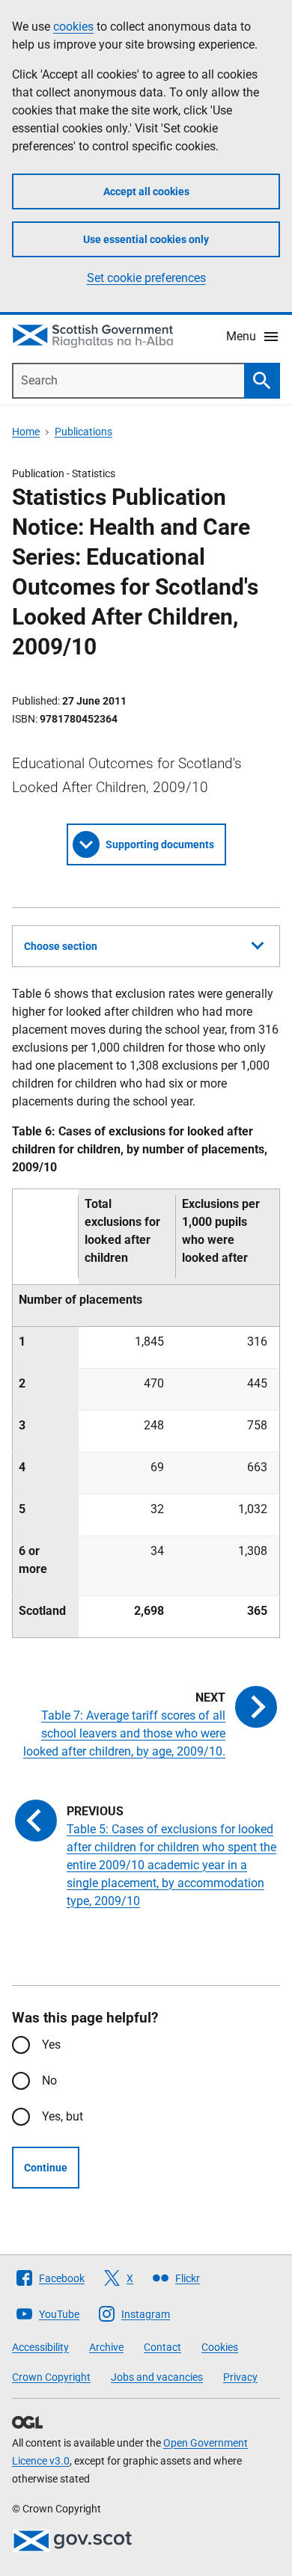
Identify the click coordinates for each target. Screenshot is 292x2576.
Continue (46, 2168)
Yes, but (63, 2116)
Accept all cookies (146, 191)
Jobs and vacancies (157, 2377)
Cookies (220, 2347)
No (49, 2080)
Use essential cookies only (146, 239)
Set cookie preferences (146, 278)
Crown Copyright (51, 2377)
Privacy (240, 2377)
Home (26, 432)
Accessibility (40, 2347)
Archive (106, 2347)
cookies (73, 27)
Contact (162, 2347)
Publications (83, 432)
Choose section (61, 946)
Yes (51, 2045)
